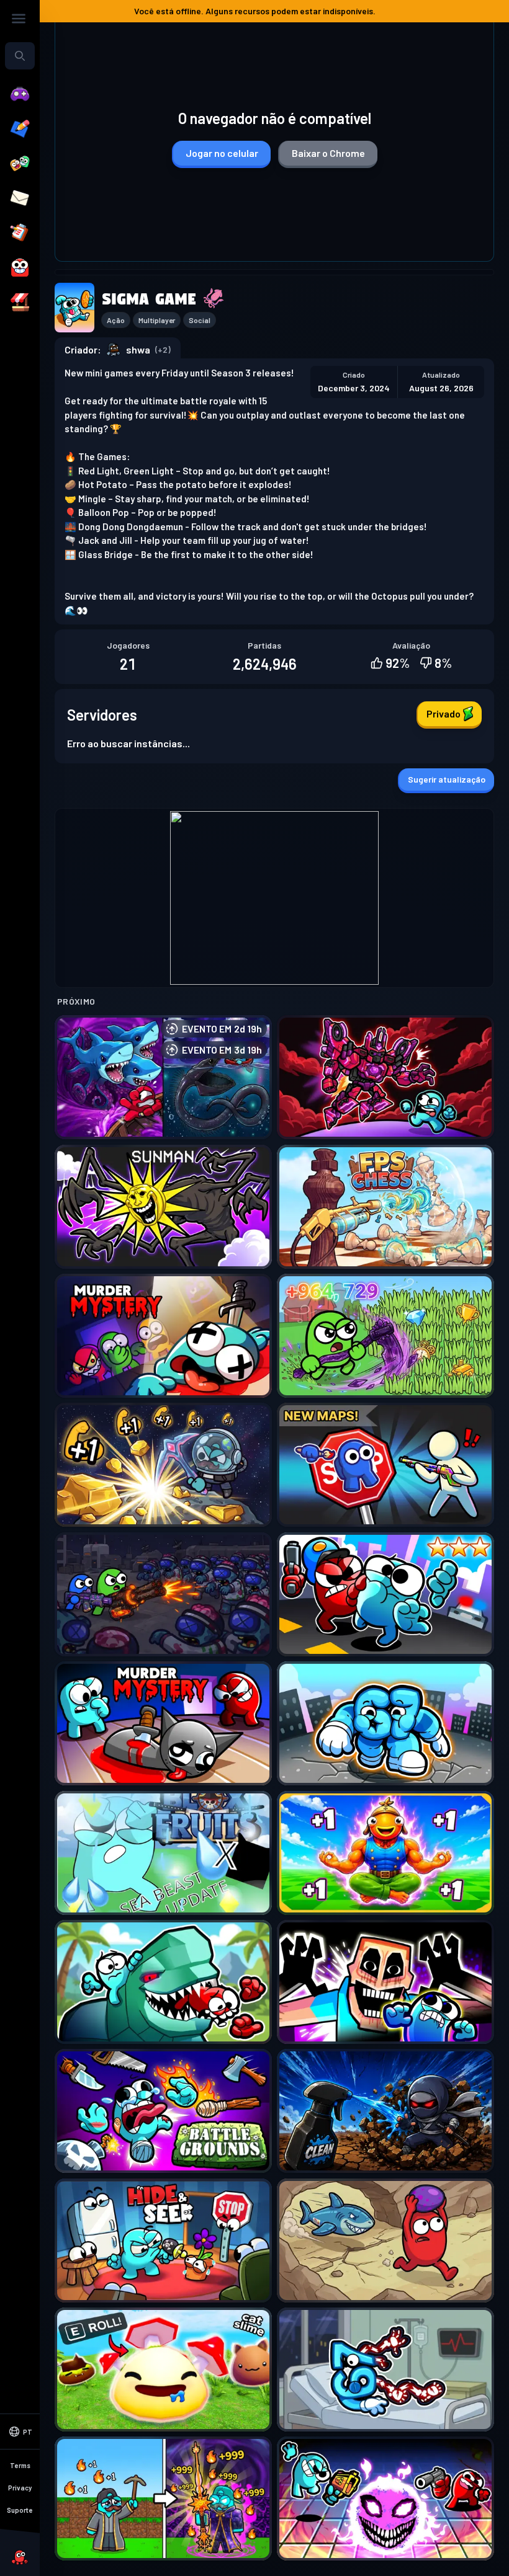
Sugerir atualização (447, 779)
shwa (138, 349)
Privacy (20, 2488)
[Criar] (20, 129)
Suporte (20, 2510)
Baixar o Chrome (328, 153)
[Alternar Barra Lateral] (19, 19)
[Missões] (20, 233)
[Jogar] (20, 94)
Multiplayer (157, 320)
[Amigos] (20, 164)
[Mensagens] (20, 198)
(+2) (163, 349)
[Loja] (20, 303)
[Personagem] (20, 268)
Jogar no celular (222, 153)
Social (200, 320)
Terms (20, 2465)
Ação (116, 320)
